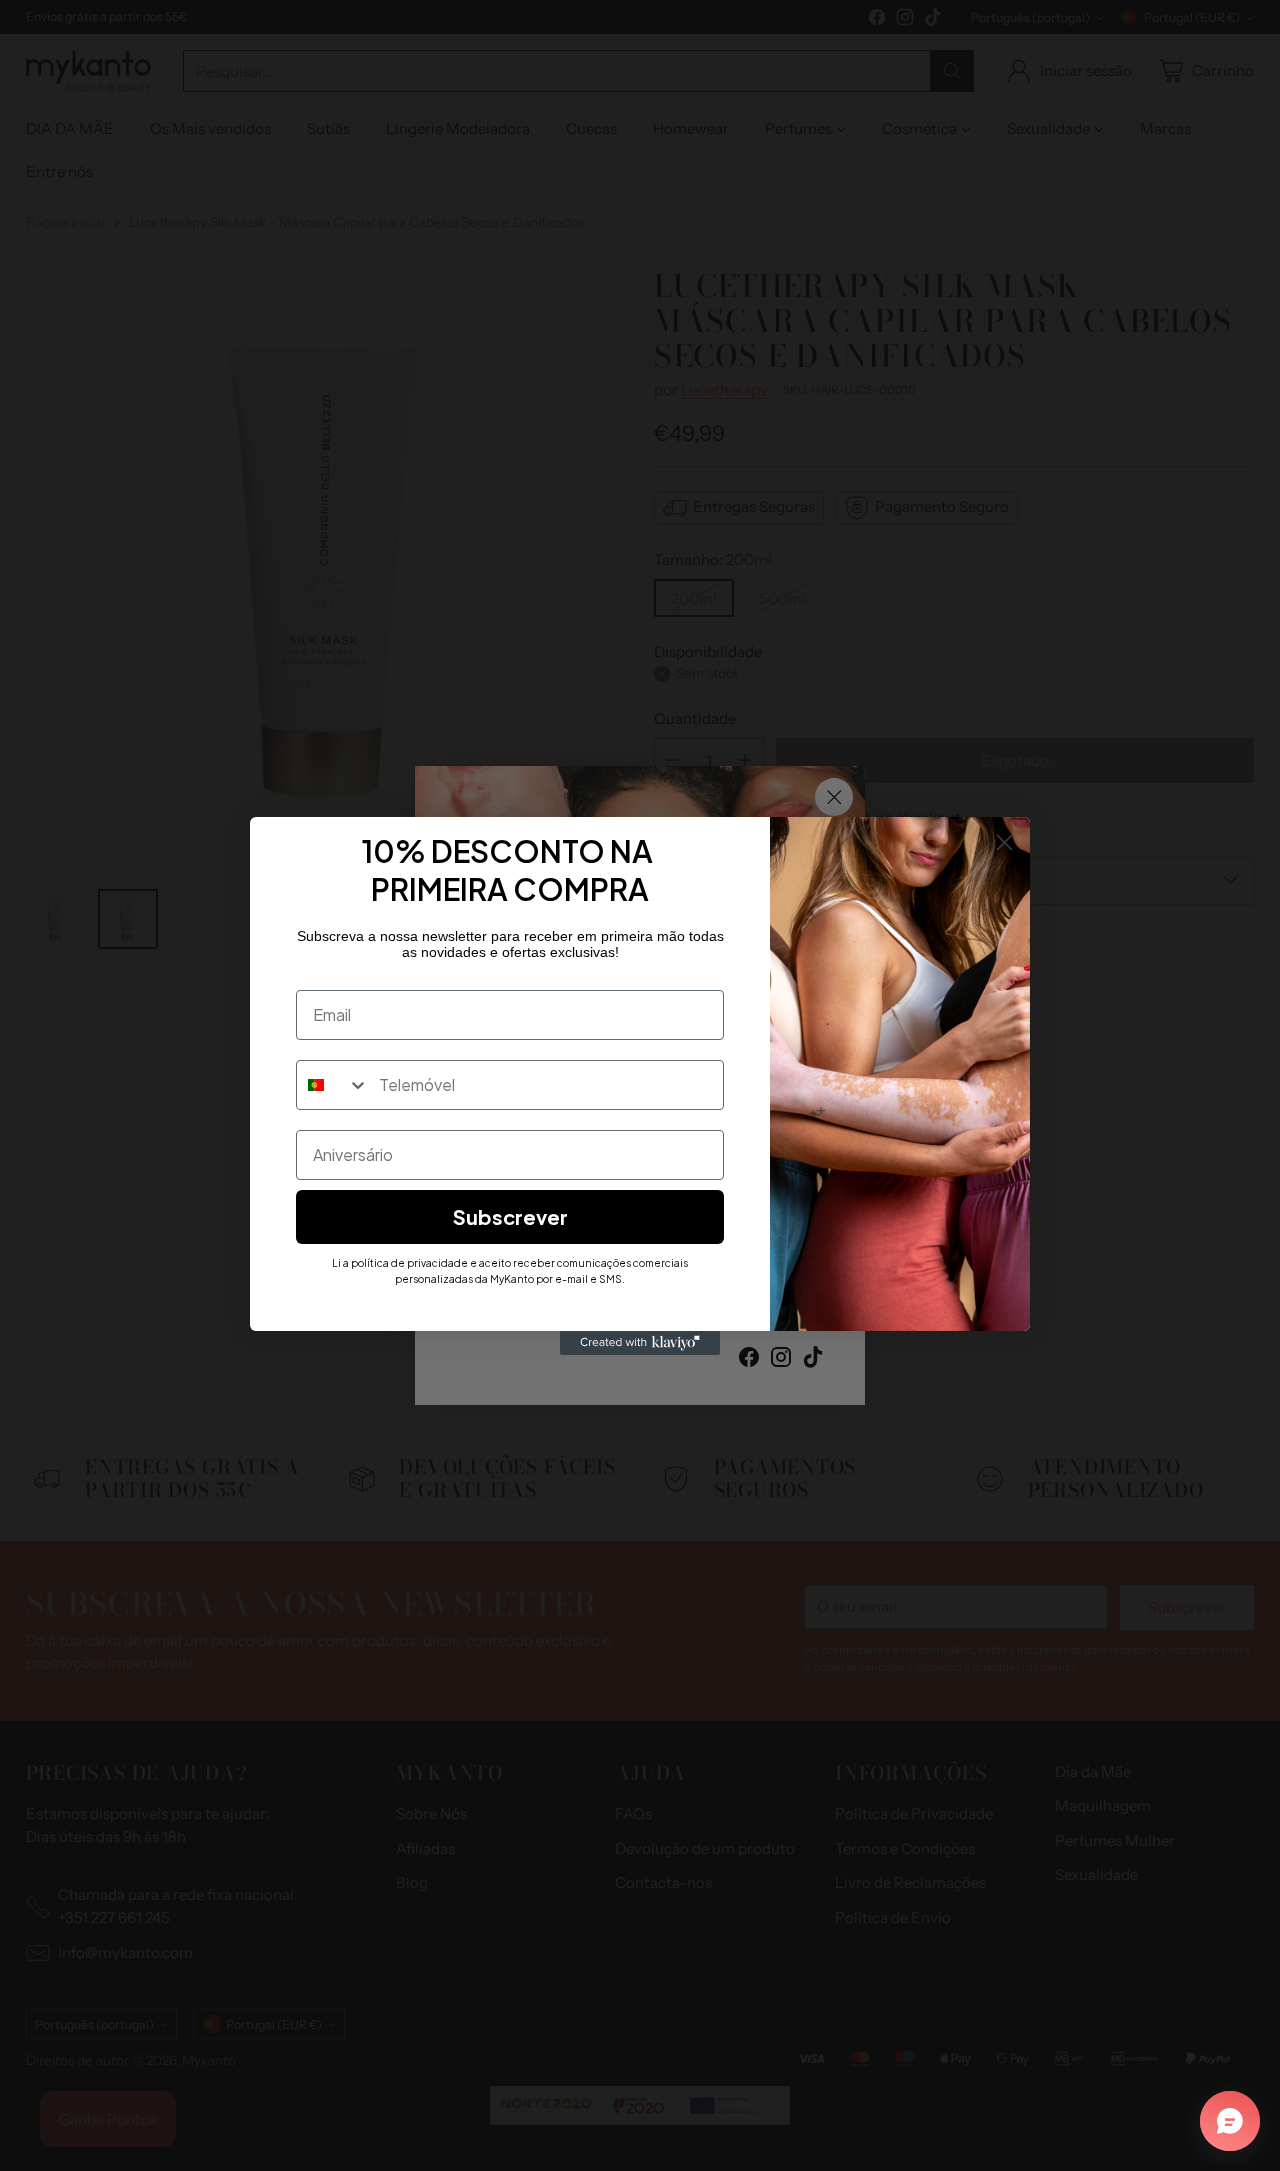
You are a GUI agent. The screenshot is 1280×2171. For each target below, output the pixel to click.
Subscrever (510, 1216)
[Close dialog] (1004, 842)
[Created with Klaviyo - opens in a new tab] (640, 1343)
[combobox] (333, 1085)
